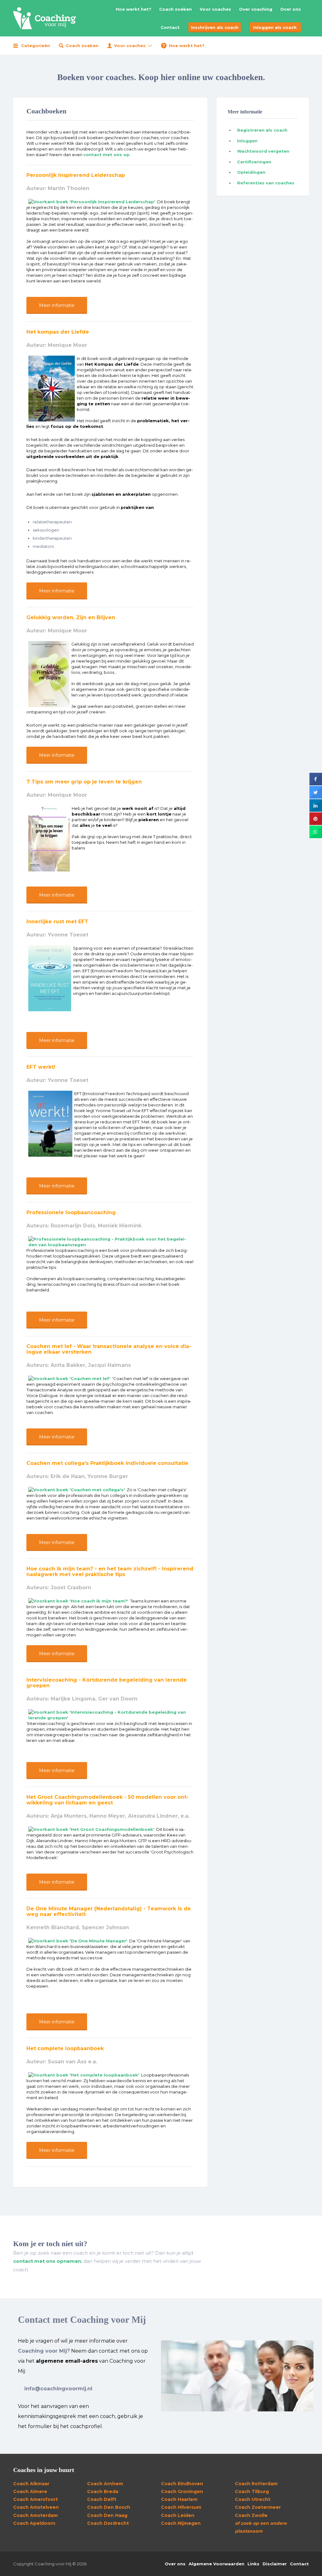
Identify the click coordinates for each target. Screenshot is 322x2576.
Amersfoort (36, 2499)
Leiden (178, 2515)
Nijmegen (181, 2523)
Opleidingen (251, 172)
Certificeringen (254, 162)
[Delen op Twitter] (316, 797)
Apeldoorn (34, 2523)
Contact (170, 27)
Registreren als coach (262, 130)
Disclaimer (275, 2564)
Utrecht (253, 2499)
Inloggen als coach (275, 27)
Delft (102, 2499)
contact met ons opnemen (47, 2261)
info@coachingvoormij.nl (58, 2389)
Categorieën (36, 46)
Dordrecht (108, 2523)
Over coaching (256, 9)
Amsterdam (36, 2515)
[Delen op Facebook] (316, 784)
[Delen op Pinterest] (316, 823)
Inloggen (247, 141)
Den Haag (107, 2515)
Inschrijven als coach (215, 27)
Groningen (182, 2491)
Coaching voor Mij (42, 2351)
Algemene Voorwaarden (217, 2564)
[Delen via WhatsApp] (316, 836)
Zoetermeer (258, 2507)
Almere (30, 2491)
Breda (103, 2491)
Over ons (291, 9)
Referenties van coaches (266, 183)
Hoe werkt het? (133, 9)
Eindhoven (182, 2484)
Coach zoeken (175, 9)
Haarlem (179, 2499)
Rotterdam (256, 2484)
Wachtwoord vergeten (263, 151)
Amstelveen (36, 2507)
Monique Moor (67, 345)
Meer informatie (57, 305)
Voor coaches (215, 9)
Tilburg (252, 2491)
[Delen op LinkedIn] (316, 810)
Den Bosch (109, 2507)
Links (253, 2564)
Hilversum (181, 2507)
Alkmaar (31, 2484)
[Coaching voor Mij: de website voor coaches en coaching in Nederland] (45, 18)
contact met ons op (106, 155)
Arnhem (105, 2484)
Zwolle (251, 2515)
